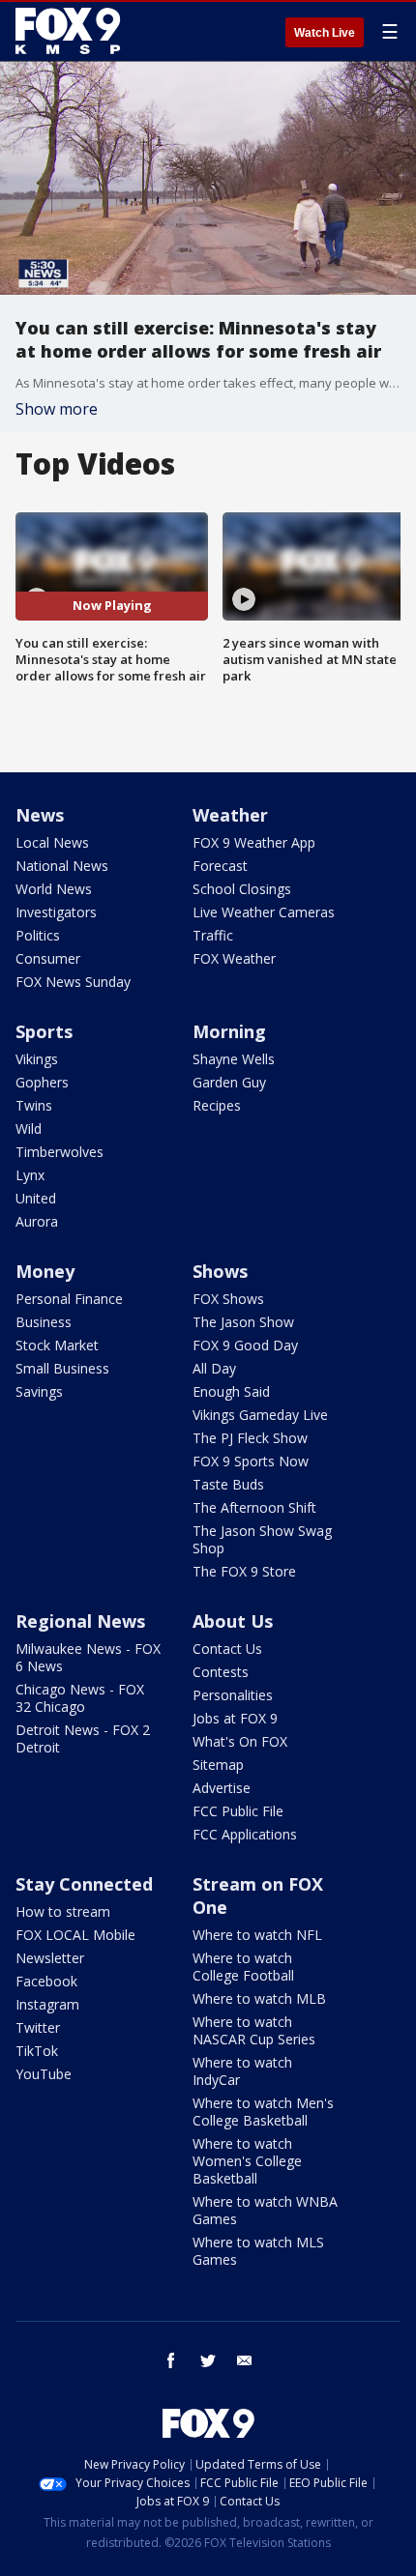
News (40, 815)
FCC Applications (245, 1834)
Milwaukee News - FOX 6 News (88, 1657)
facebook (171, 2360)
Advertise (222, 1788)
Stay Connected (84, 1884)
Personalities (233, 1695)
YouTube (44, 2074)
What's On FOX (240, 1741)
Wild (29, 1129)
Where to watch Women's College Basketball (247, 2161)
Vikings (37, 1059)
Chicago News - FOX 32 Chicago (80, 1698)
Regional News (80, 1621)
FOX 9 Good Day (245, 1345)
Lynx (30, 1175)
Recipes (217, 1105)
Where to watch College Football (243, 1967)
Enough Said (231, 1391)
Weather (230, 815)
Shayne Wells (234, 1059)
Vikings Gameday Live (260, 1415)
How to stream (63, 1911)
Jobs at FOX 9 (235, 1718)
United (36, 1198)
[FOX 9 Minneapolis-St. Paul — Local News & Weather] (72, 31)
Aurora (37, 1221)
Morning (229, 1031)
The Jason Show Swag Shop (262, 1539)
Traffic (213, 935)
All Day (214, 1368)
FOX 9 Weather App (254, 842)
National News (62, 866)
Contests (221, 1672)
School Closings (242, 889)
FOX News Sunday (73, 982)
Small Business (62, 1368)
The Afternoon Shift (254, 1507)
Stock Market (57, 1345)
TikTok (37, 2051)
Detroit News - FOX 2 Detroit (83, 1738)
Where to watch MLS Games (258, 2251)
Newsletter (50, 1958)
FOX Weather (234, 958)
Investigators (56, 912)
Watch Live (325, 33)
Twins (34, 1105)
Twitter (38, 2027)
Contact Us (227, 1649)
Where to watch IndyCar (242, 2071)
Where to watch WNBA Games (265, 2210)
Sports (44, 1031)
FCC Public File (238, 1811)
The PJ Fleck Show (250, 1438)
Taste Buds (228, 1484)
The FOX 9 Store (244, 1571)
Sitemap (218, 1765)
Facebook (46, 1981)
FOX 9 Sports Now (251, 1461)
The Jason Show (243, 1322)
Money (45, 1271)
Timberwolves (59, 1152)
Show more (57, 409)
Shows (220, 1271)
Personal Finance (69, 1299)
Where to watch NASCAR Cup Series (254, 2030)
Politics (38, 935)
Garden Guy (229, 1082)
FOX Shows (228, 1299)
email (245, 2360)
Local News (52, 842)
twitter (208, 2360)
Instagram (47, 2004)
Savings (39, 1391)
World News (54, 889)
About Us (233, 1621)
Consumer (48, 958)
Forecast (220, 866)
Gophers (42, 1082)
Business (44, 1322)
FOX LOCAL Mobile (75, 1935)
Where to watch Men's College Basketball (263, 2112)
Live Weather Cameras (264, 912)
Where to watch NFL (257, 1935)
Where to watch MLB (259, 1998)
